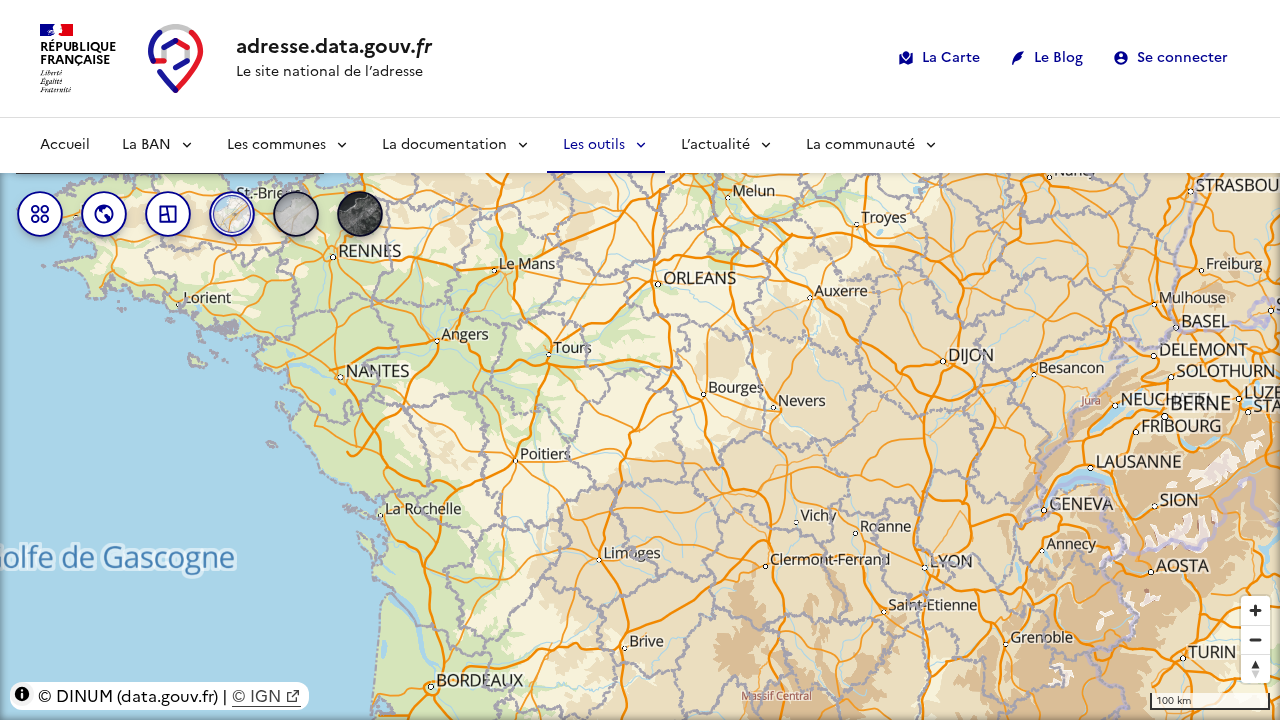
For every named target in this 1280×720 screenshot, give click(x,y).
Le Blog (1058, 57)
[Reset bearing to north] (1255, 668)
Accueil (65, 144)
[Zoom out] (1255, 639)
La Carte (951, 57)
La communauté (860, 144)
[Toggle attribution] (22, 694)
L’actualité (715, 144)
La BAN (146, 144)
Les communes (276, 144)
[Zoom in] (1255, 610)
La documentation (444, 144)
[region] (640, 419)
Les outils (594, 144)
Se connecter (1182, 57)
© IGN (256, 696)
